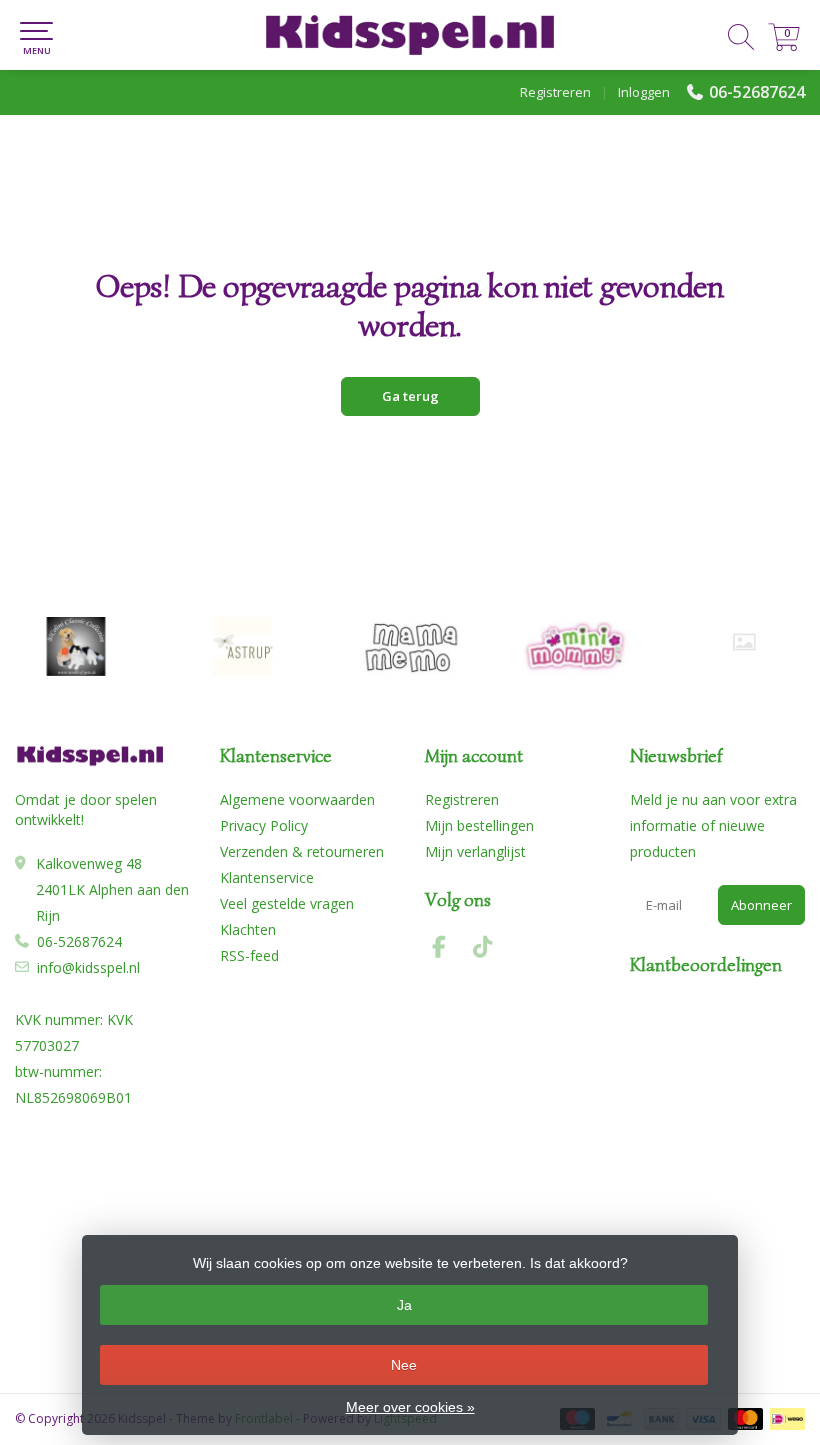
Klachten (248, 929)
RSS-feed (249, 955)
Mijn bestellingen (479, 825)
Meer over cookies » (410, 1407)
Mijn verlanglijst (475, 851)
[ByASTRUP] (243, 646)
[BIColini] (76, 646)
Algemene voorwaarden (297, 799)
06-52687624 (757, 92)
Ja (404, 1305)
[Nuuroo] (744, 642)
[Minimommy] (577, 646)
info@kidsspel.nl (88, 967)
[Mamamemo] (410, 646)
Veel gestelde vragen (287, 903)
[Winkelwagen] (784, 45)
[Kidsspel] (410, 35)
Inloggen (644, 92)
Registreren (555, 92)
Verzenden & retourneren (302, 851)
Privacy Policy (264, 825)
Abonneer (761, 905)
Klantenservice (267, 877)
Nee (404, 1365)
